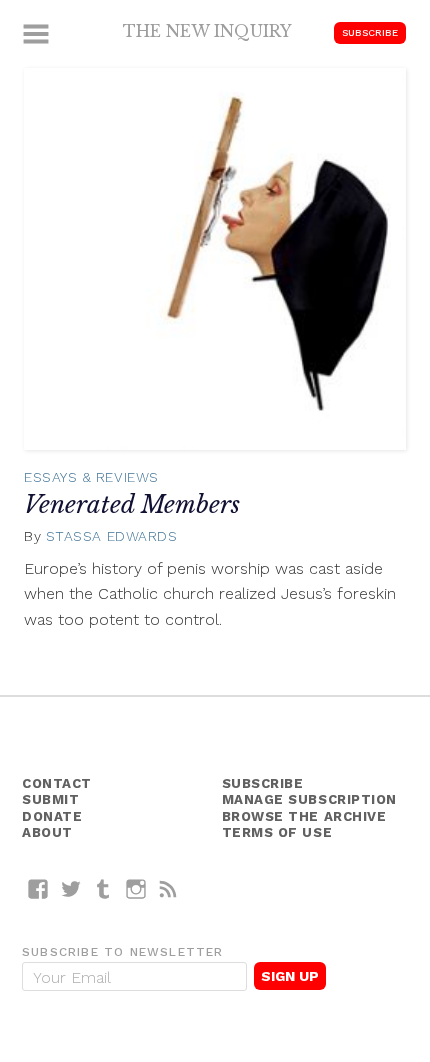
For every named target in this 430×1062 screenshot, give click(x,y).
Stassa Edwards (112, 536)
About (47, 832)
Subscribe (370, 32)
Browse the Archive (304, 816)
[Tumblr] (103, 888)
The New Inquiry (207, 31)
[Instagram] (136, 888)
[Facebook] (38, 888)
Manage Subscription (309, 799)
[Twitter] (71, 888)
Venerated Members (132, 504)
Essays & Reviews (91, 477)
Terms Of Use (277, 832)
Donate (52, 816)
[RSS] (168, 888)
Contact (57, 783)
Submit (50, 799)
